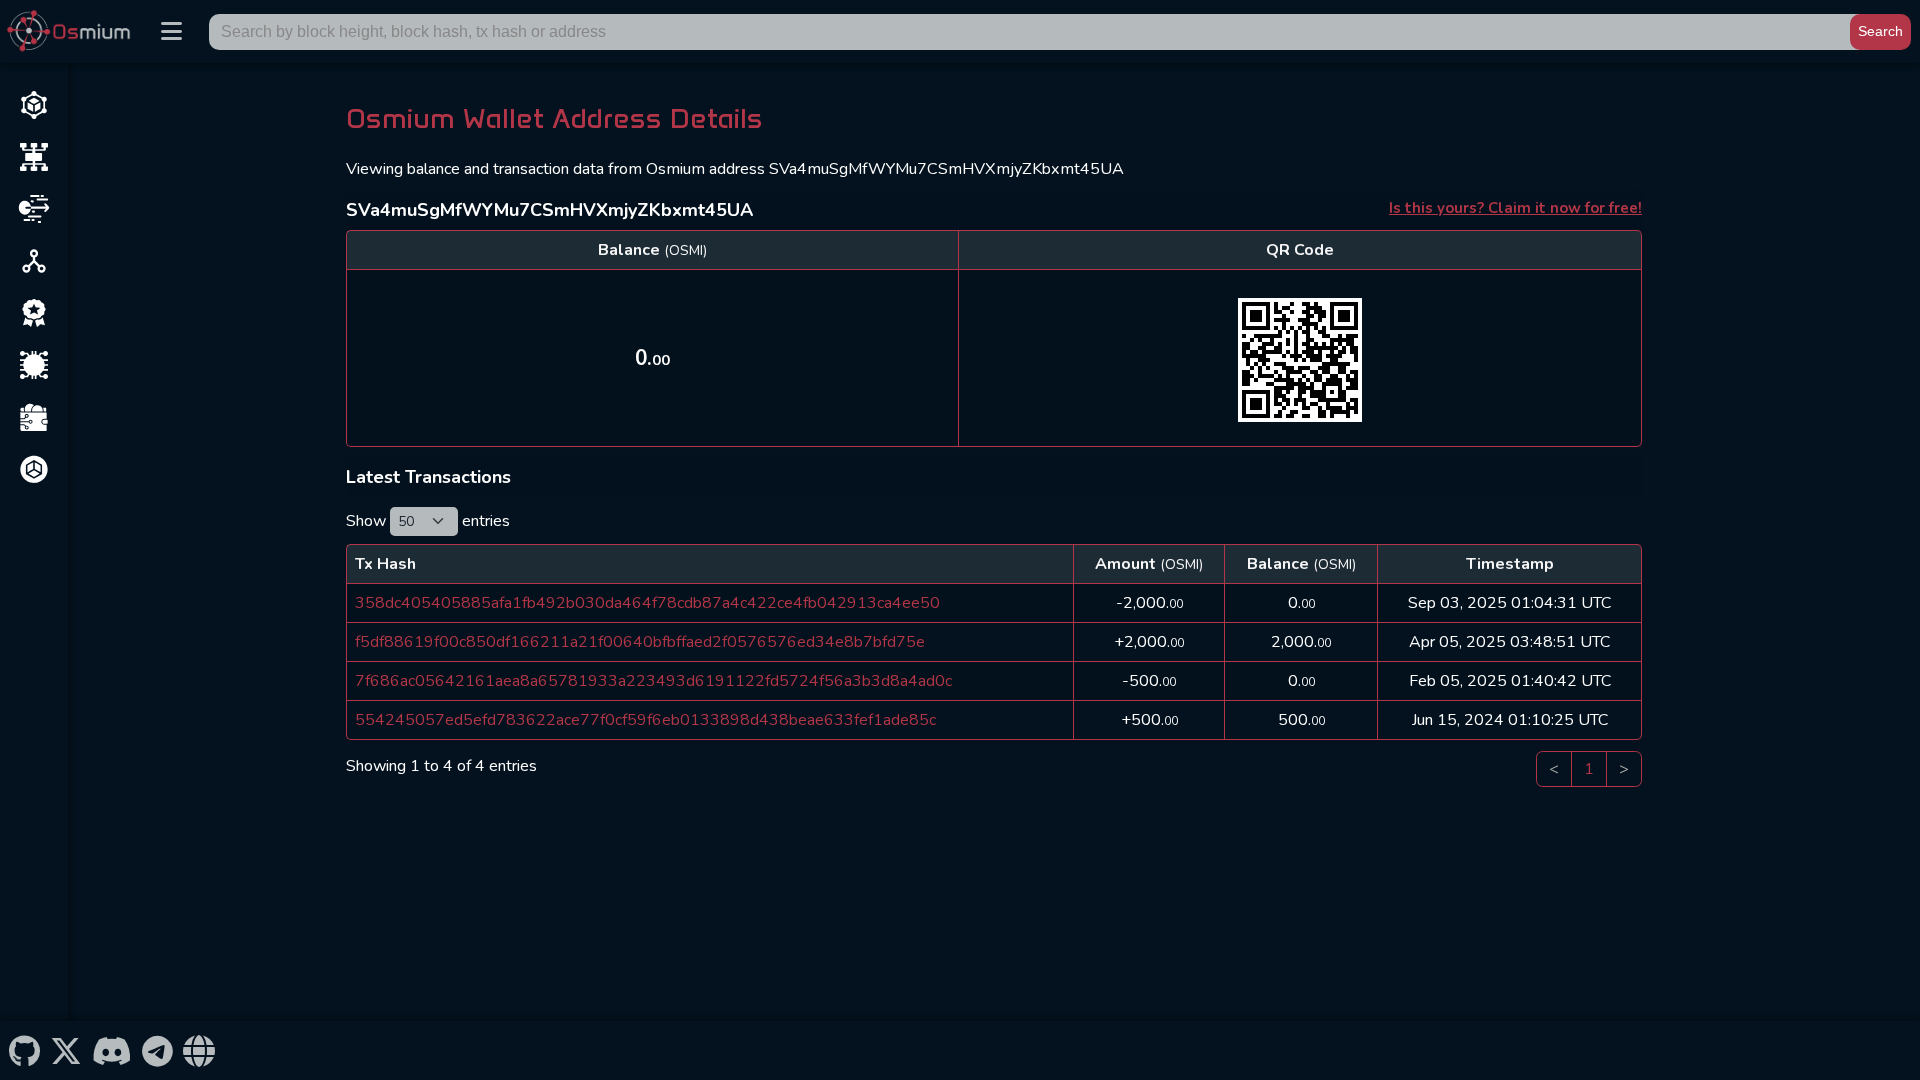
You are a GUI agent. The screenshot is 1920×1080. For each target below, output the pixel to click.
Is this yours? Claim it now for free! (1515, 208)
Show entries (428, 521)
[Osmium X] (65, 1050)
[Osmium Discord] (111, 1050)
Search (1880, 31)
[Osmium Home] (73, 31)
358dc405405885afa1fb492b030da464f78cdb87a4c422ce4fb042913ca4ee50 (647, 603)
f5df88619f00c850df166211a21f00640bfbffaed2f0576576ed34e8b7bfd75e (640, 642)
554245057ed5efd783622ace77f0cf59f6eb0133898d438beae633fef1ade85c (645, 720)
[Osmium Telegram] (158, 1050)
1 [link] (1589, 769)
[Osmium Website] (199, 1050)
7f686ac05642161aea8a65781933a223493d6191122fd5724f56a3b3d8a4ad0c (653, 681)
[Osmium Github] (24, 1050)
